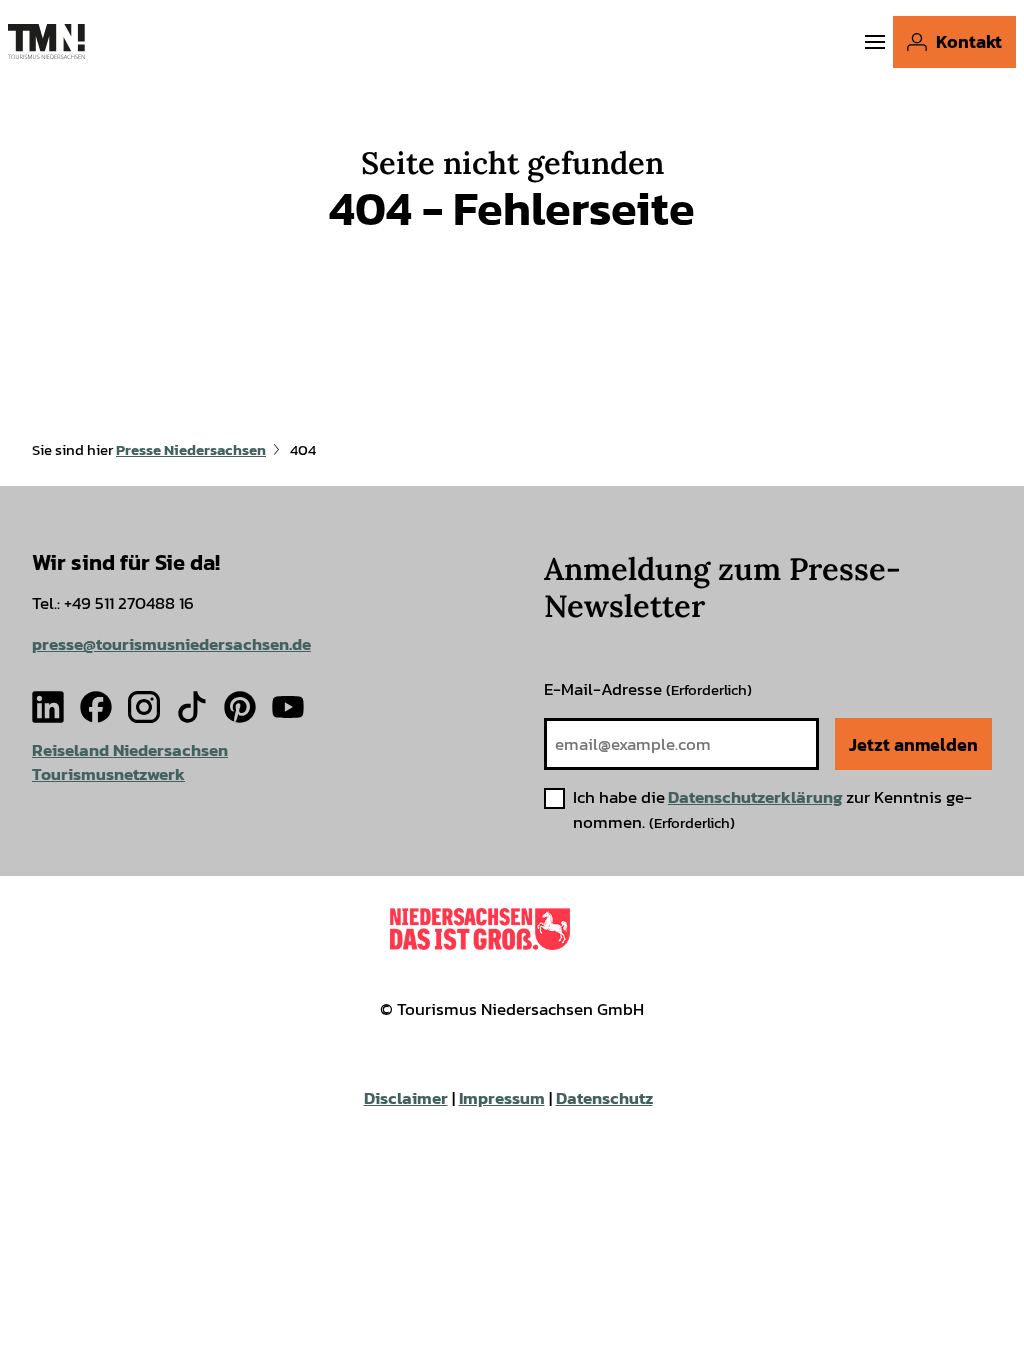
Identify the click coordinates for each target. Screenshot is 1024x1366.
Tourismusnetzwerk (108, 774)
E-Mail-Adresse (648, 689)
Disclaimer (406, 1099)
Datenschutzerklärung (755, 797)
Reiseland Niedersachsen (130, 750)
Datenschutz (604, 1099)
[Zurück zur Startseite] (46, 41)
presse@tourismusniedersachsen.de (171, 644)
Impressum (502, 1099)
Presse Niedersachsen (191, 450)
